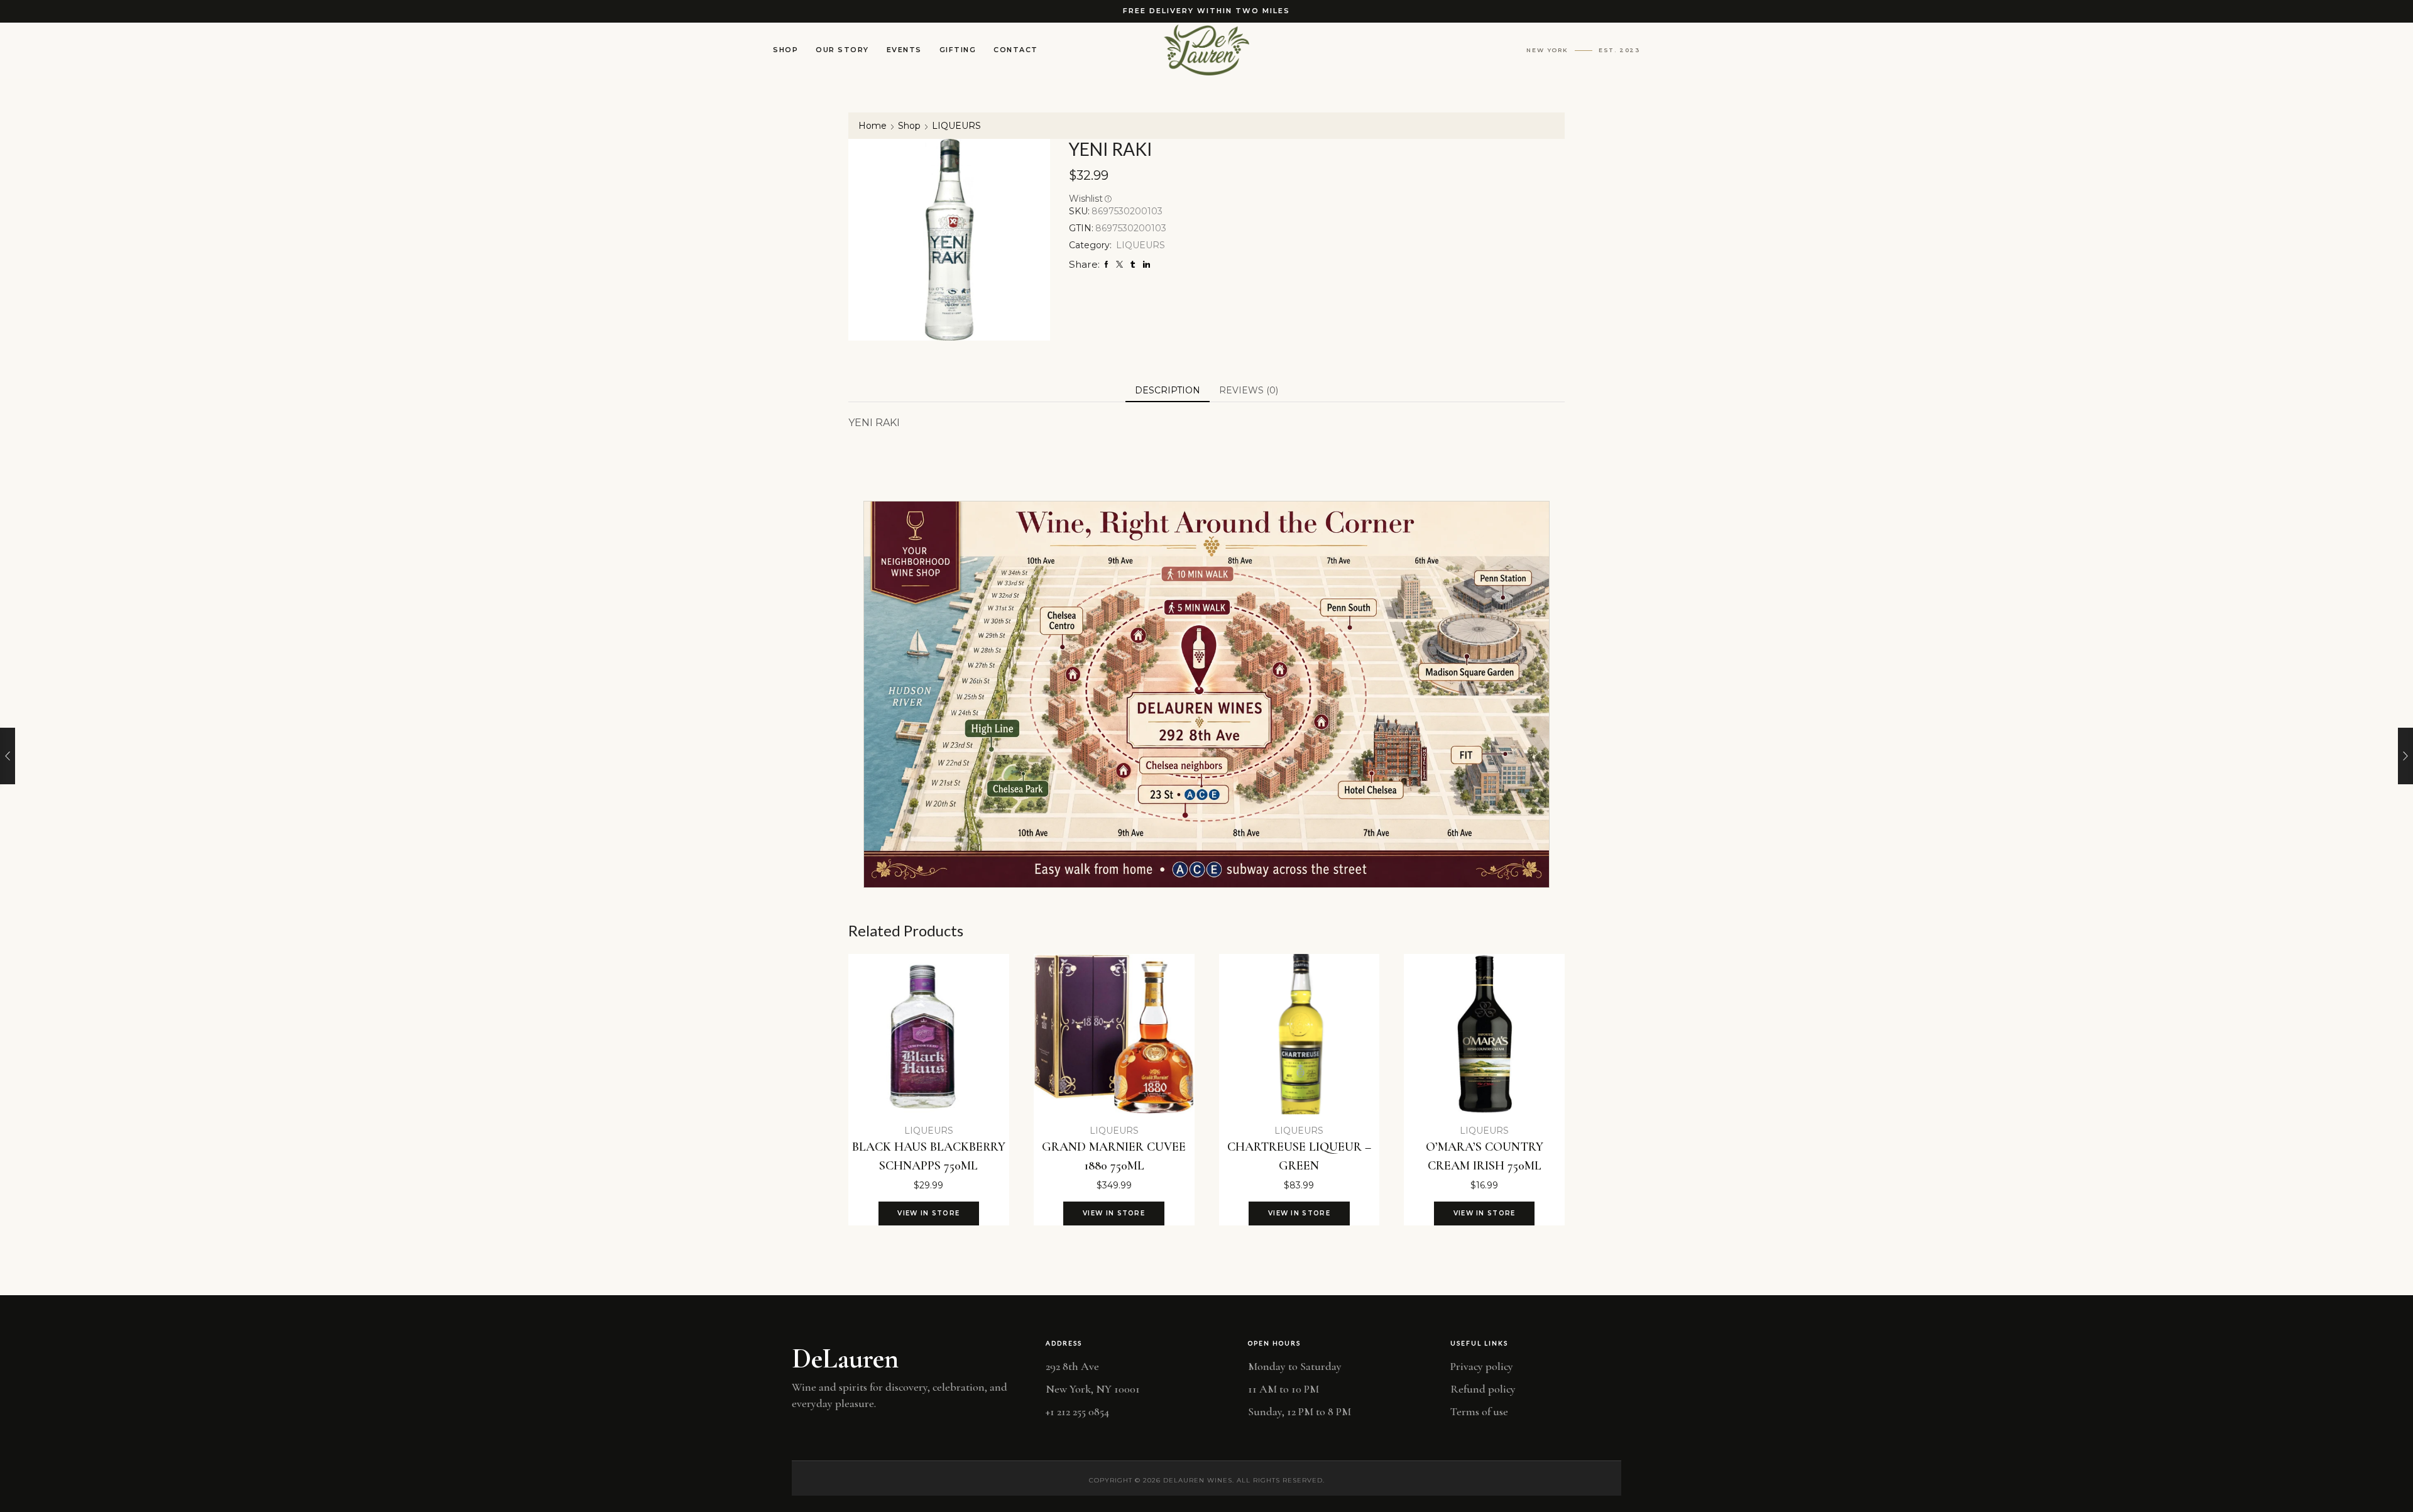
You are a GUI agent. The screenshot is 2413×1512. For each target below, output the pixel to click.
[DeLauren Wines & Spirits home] (1206, 50)
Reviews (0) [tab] (1249, 390)
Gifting (958, 50)
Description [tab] (1168, 390)
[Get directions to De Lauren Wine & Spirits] (1206, 694)
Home (873, 126)
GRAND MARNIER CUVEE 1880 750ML (1114, 1156)
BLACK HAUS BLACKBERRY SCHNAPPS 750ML (929, 1156)
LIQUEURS (956, 126)
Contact (1016, 50)
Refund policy (1483, 1389)
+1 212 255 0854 (1077, 1411)
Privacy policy (1482, 1366)
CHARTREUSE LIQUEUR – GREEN (1299, 1156)
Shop (785, 50)
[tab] (1168, 390)
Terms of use (1479, 1411)
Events (904, 50)
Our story (842, 50)
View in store (928, 1213)
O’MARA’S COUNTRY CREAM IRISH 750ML (1485, 1156)
